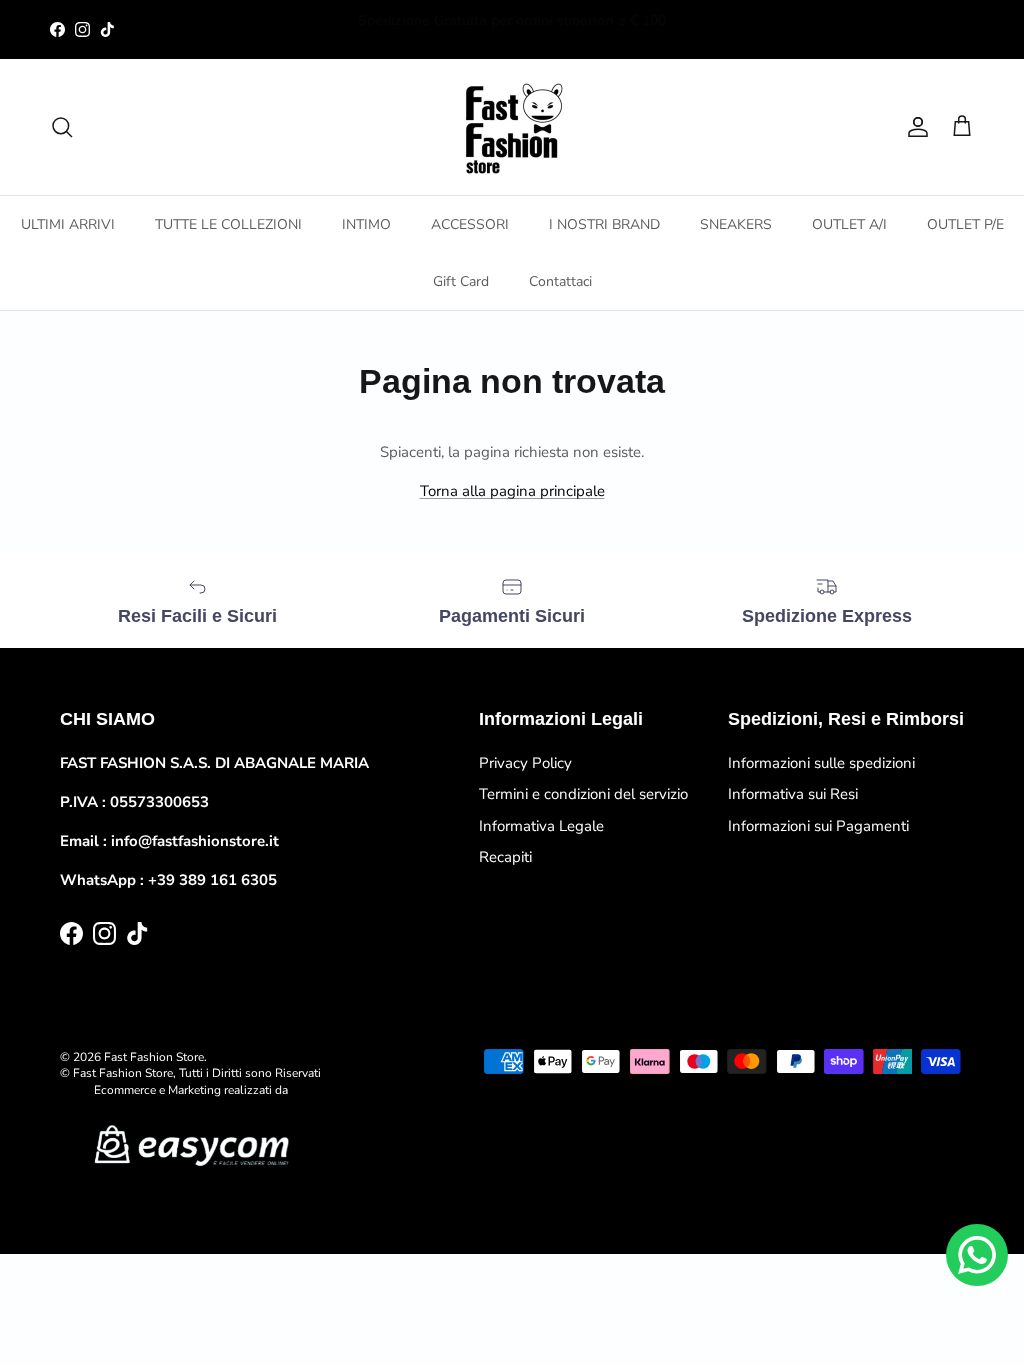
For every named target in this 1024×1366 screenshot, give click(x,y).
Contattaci (560, 281)
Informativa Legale (541, 826)
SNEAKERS (736, 224)
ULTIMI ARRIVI (68, 224)
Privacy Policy (525, 763)
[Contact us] (977, 1255)
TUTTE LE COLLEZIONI (228, 224)
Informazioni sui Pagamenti (818, 826)
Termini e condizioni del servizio (583, 794)
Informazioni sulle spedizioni (821, 763)
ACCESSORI (470, 224)
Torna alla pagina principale (512, 491)
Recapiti (505, 857)
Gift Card (461, 281)
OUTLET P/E (965, 224)
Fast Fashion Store (154, 1057)
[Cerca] (62, 127)
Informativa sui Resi (793, 794)
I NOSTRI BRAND (604, 224)
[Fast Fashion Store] (512, 127)
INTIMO (366, 224)
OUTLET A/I (849, 224)
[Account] (914, 127)
